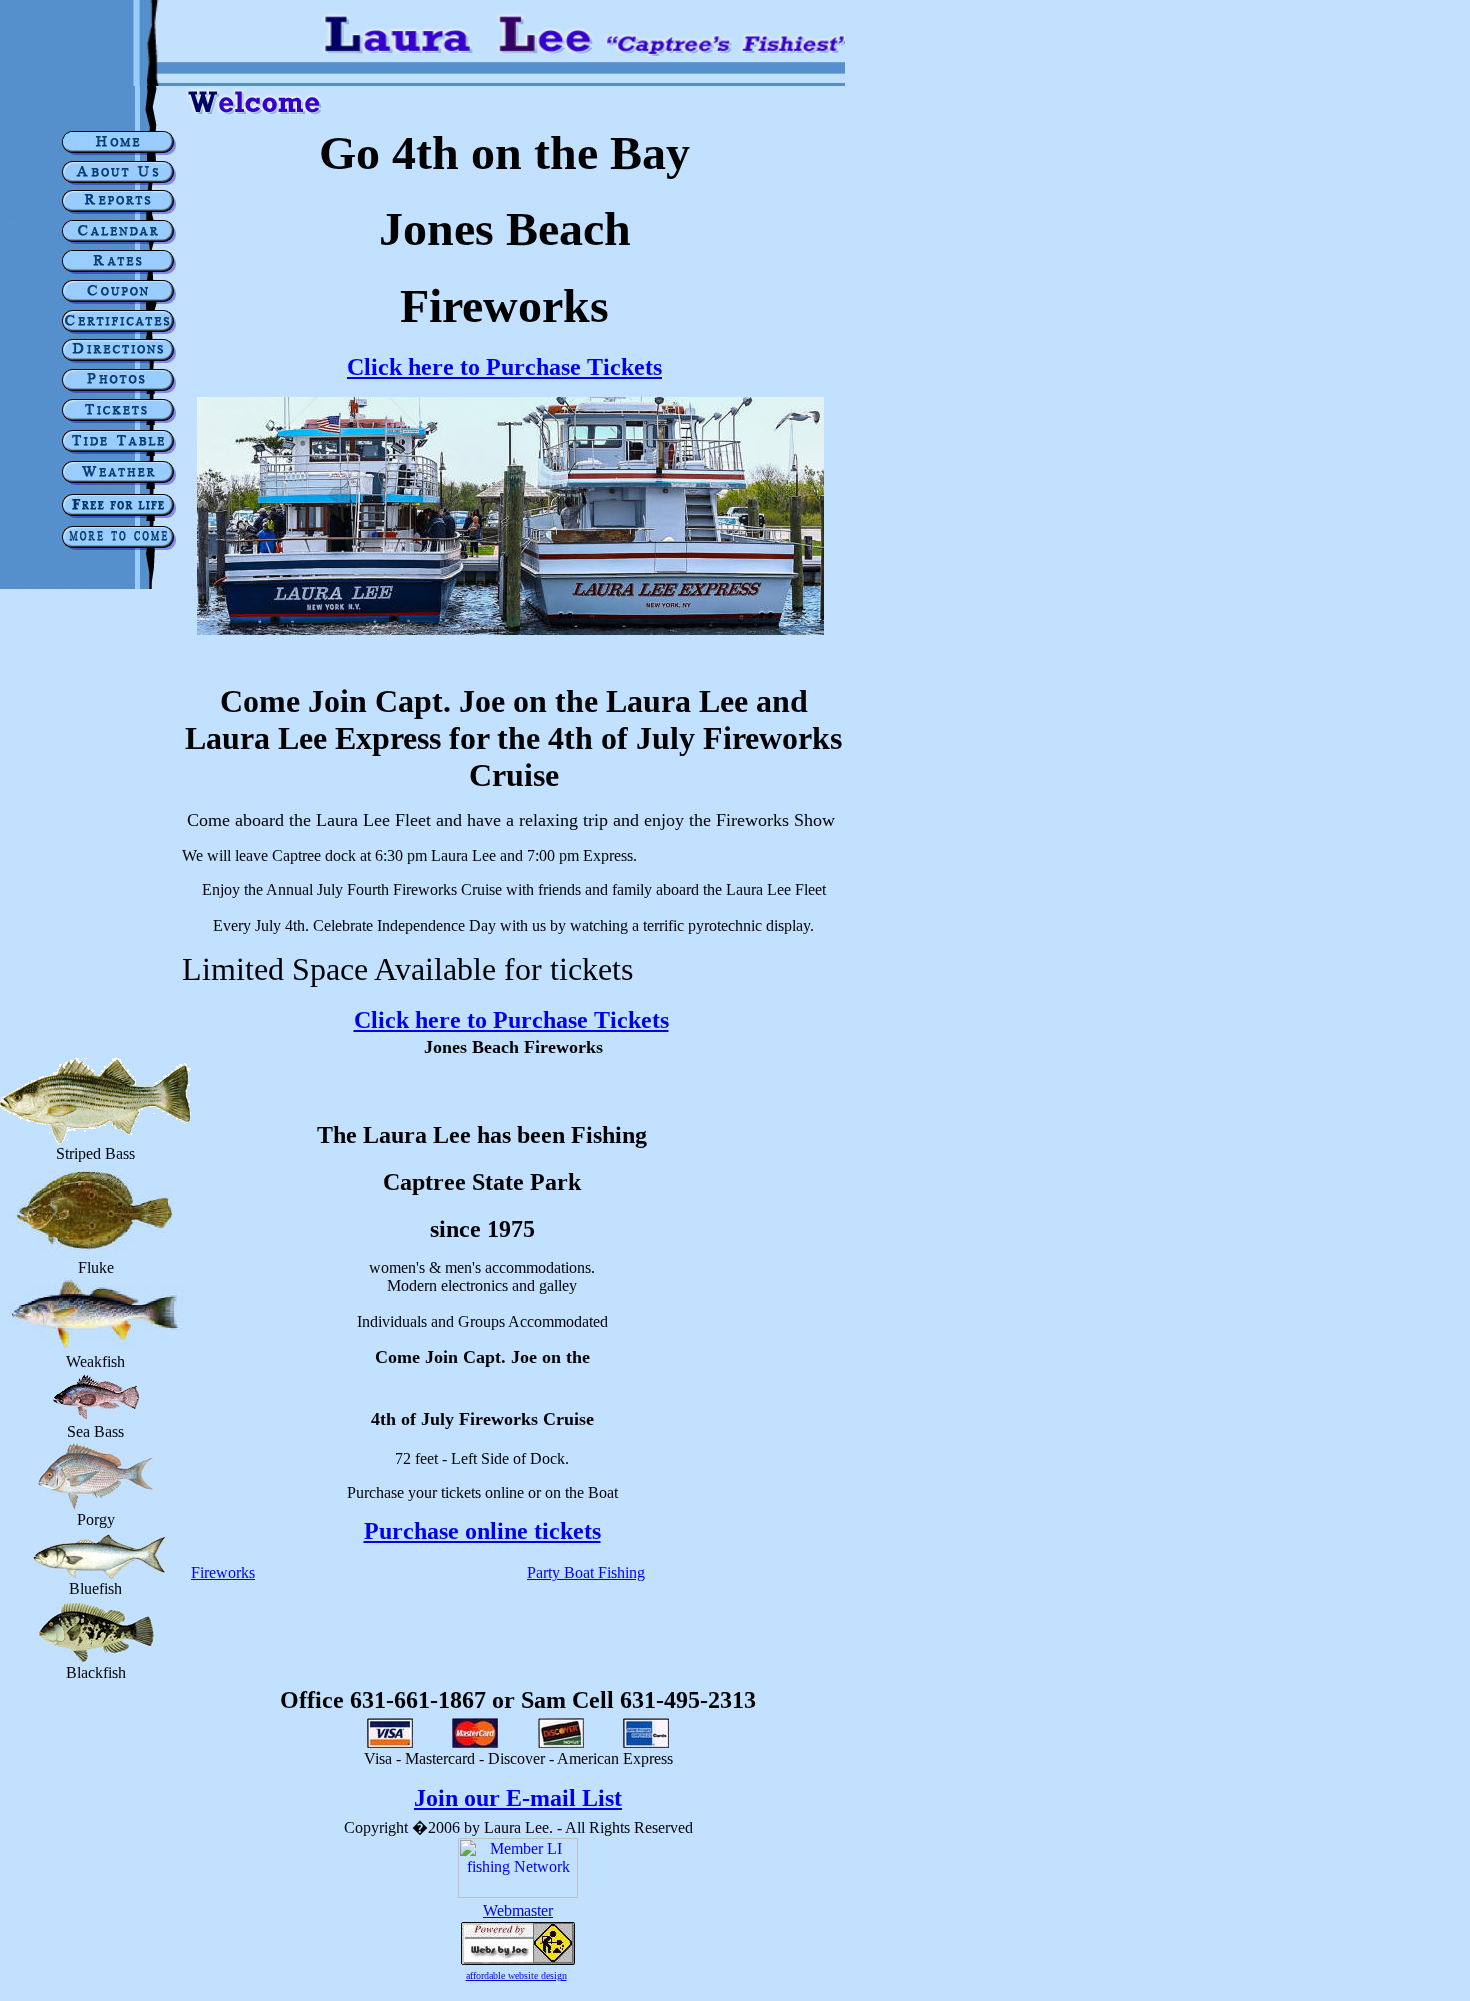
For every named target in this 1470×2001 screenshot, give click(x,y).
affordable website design (516, 1975)
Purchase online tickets (482, 1531)
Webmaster (518, 1910)
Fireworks (223, 1572)
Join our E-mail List (518, 1798)
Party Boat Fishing (586, 1572)
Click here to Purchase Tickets (504, 367)
